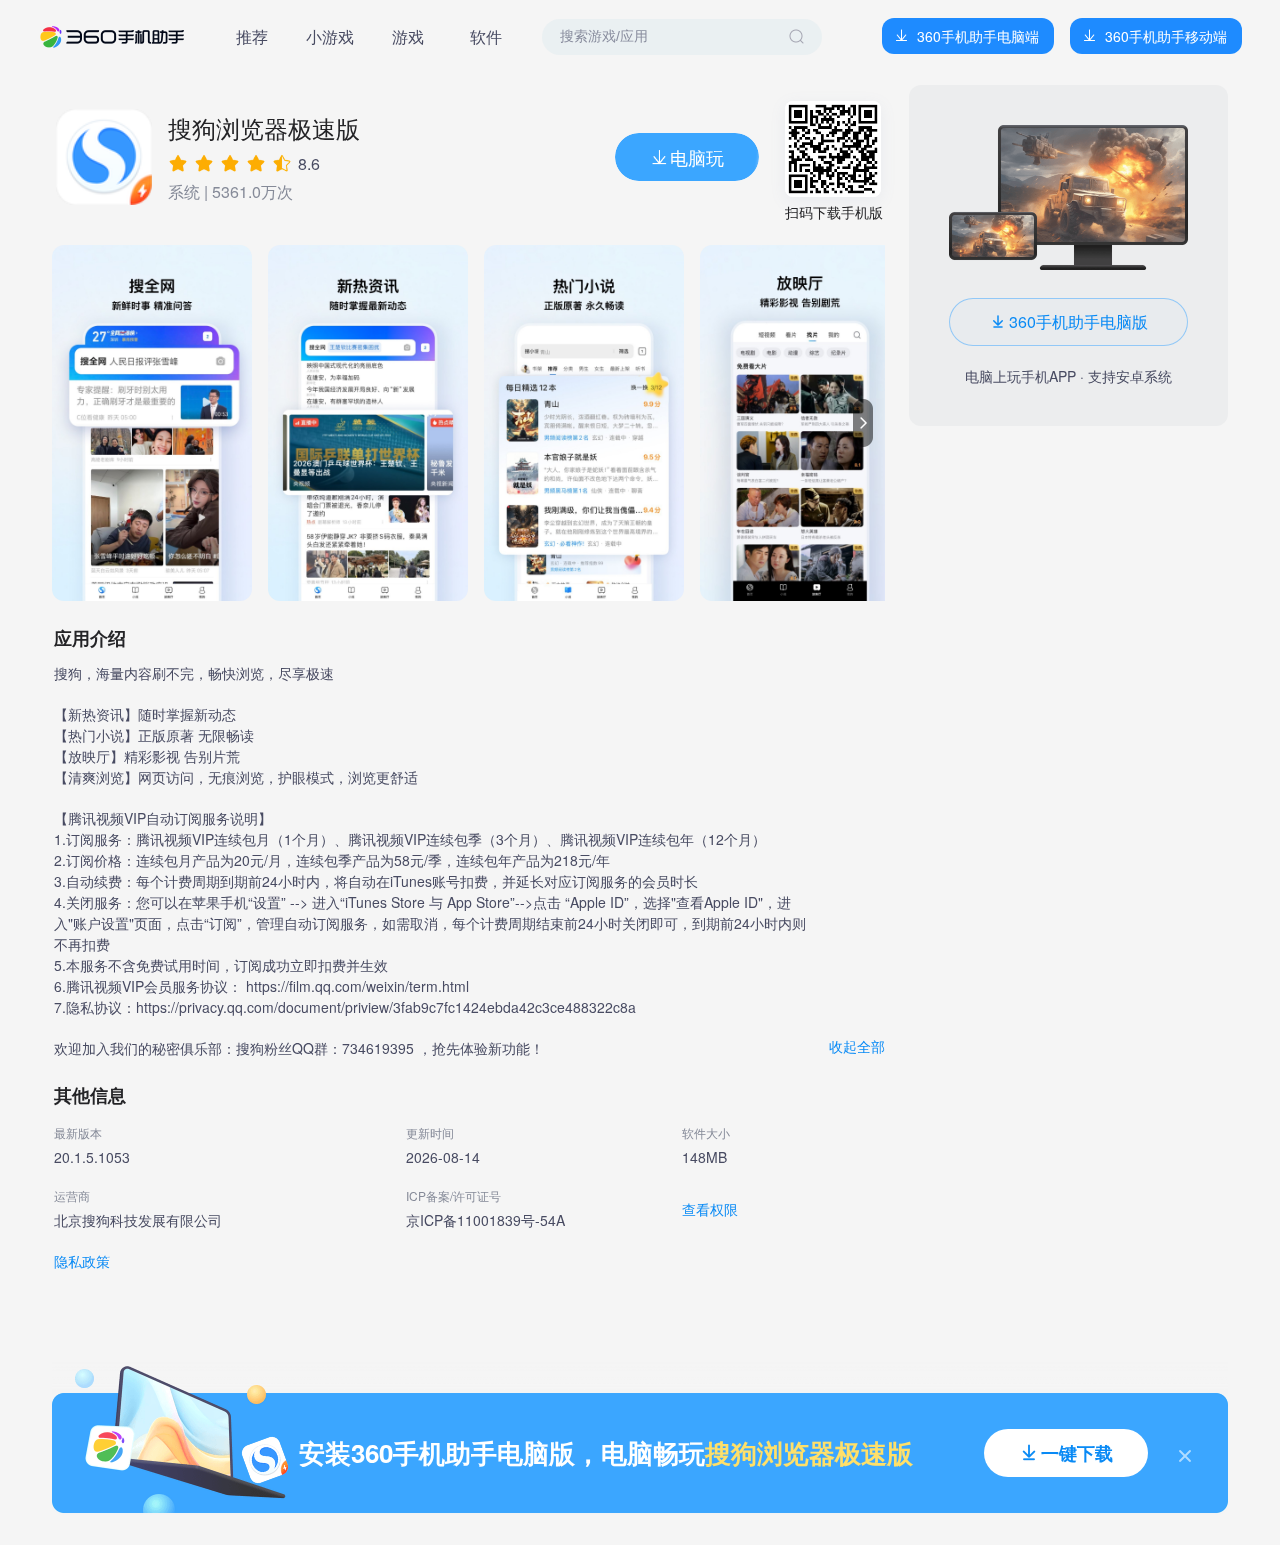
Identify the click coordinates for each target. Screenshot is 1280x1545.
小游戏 (330, 36)
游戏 (408, 36)
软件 (486, 36)
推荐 (252, 36)
